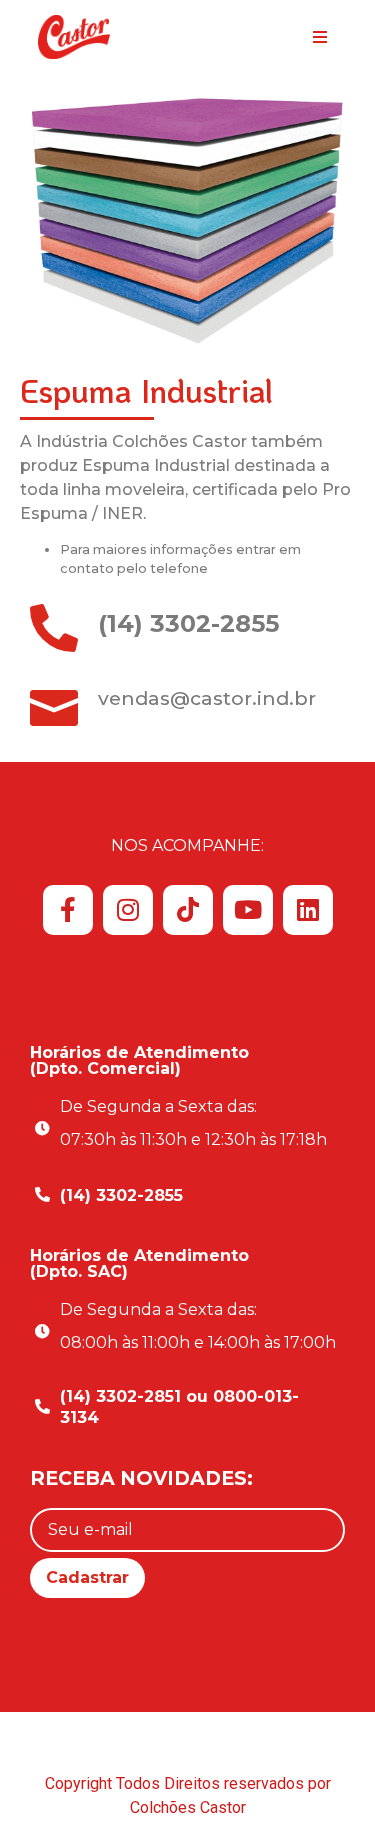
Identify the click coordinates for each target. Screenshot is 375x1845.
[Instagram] (128, 910)
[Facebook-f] (68, 910)
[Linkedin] (308, 910)
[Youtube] (248, 910)
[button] (320, 37)
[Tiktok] (188, 910)
